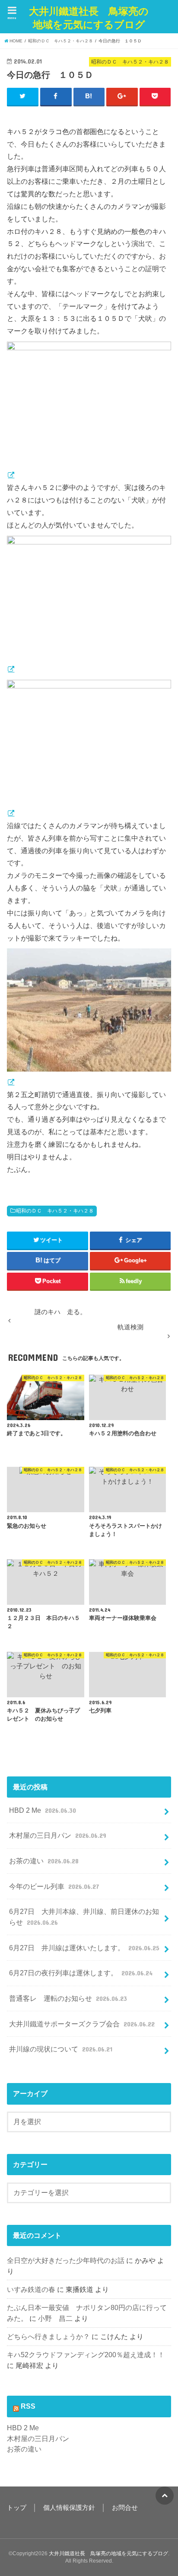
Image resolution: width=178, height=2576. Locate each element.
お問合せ (125, 2508)
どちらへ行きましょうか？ (48, 2336)
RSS (28, 2406)
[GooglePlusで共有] (122, 96)
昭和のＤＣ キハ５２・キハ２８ (55, 1211)
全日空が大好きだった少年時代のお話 (66, 2260)
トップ (17, 2508)
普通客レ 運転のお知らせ (68, 1998)
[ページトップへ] (165, 2496)
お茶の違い (44, 1861)
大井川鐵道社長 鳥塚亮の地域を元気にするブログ (89, 18)
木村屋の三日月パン (57, 1835)
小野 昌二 (55, 2318)
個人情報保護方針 (69, 2508)
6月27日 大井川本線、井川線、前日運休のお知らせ (84, 1917)
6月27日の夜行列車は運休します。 (81, 1973)
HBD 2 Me (42, 1810)
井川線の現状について (60, 2049)
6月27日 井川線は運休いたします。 (84, 1948)
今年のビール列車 (54, 1886)
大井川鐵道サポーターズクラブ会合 (82, 2024)
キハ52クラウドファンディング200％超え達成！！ (86, 2355)
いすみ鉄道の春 (31, 2289)
